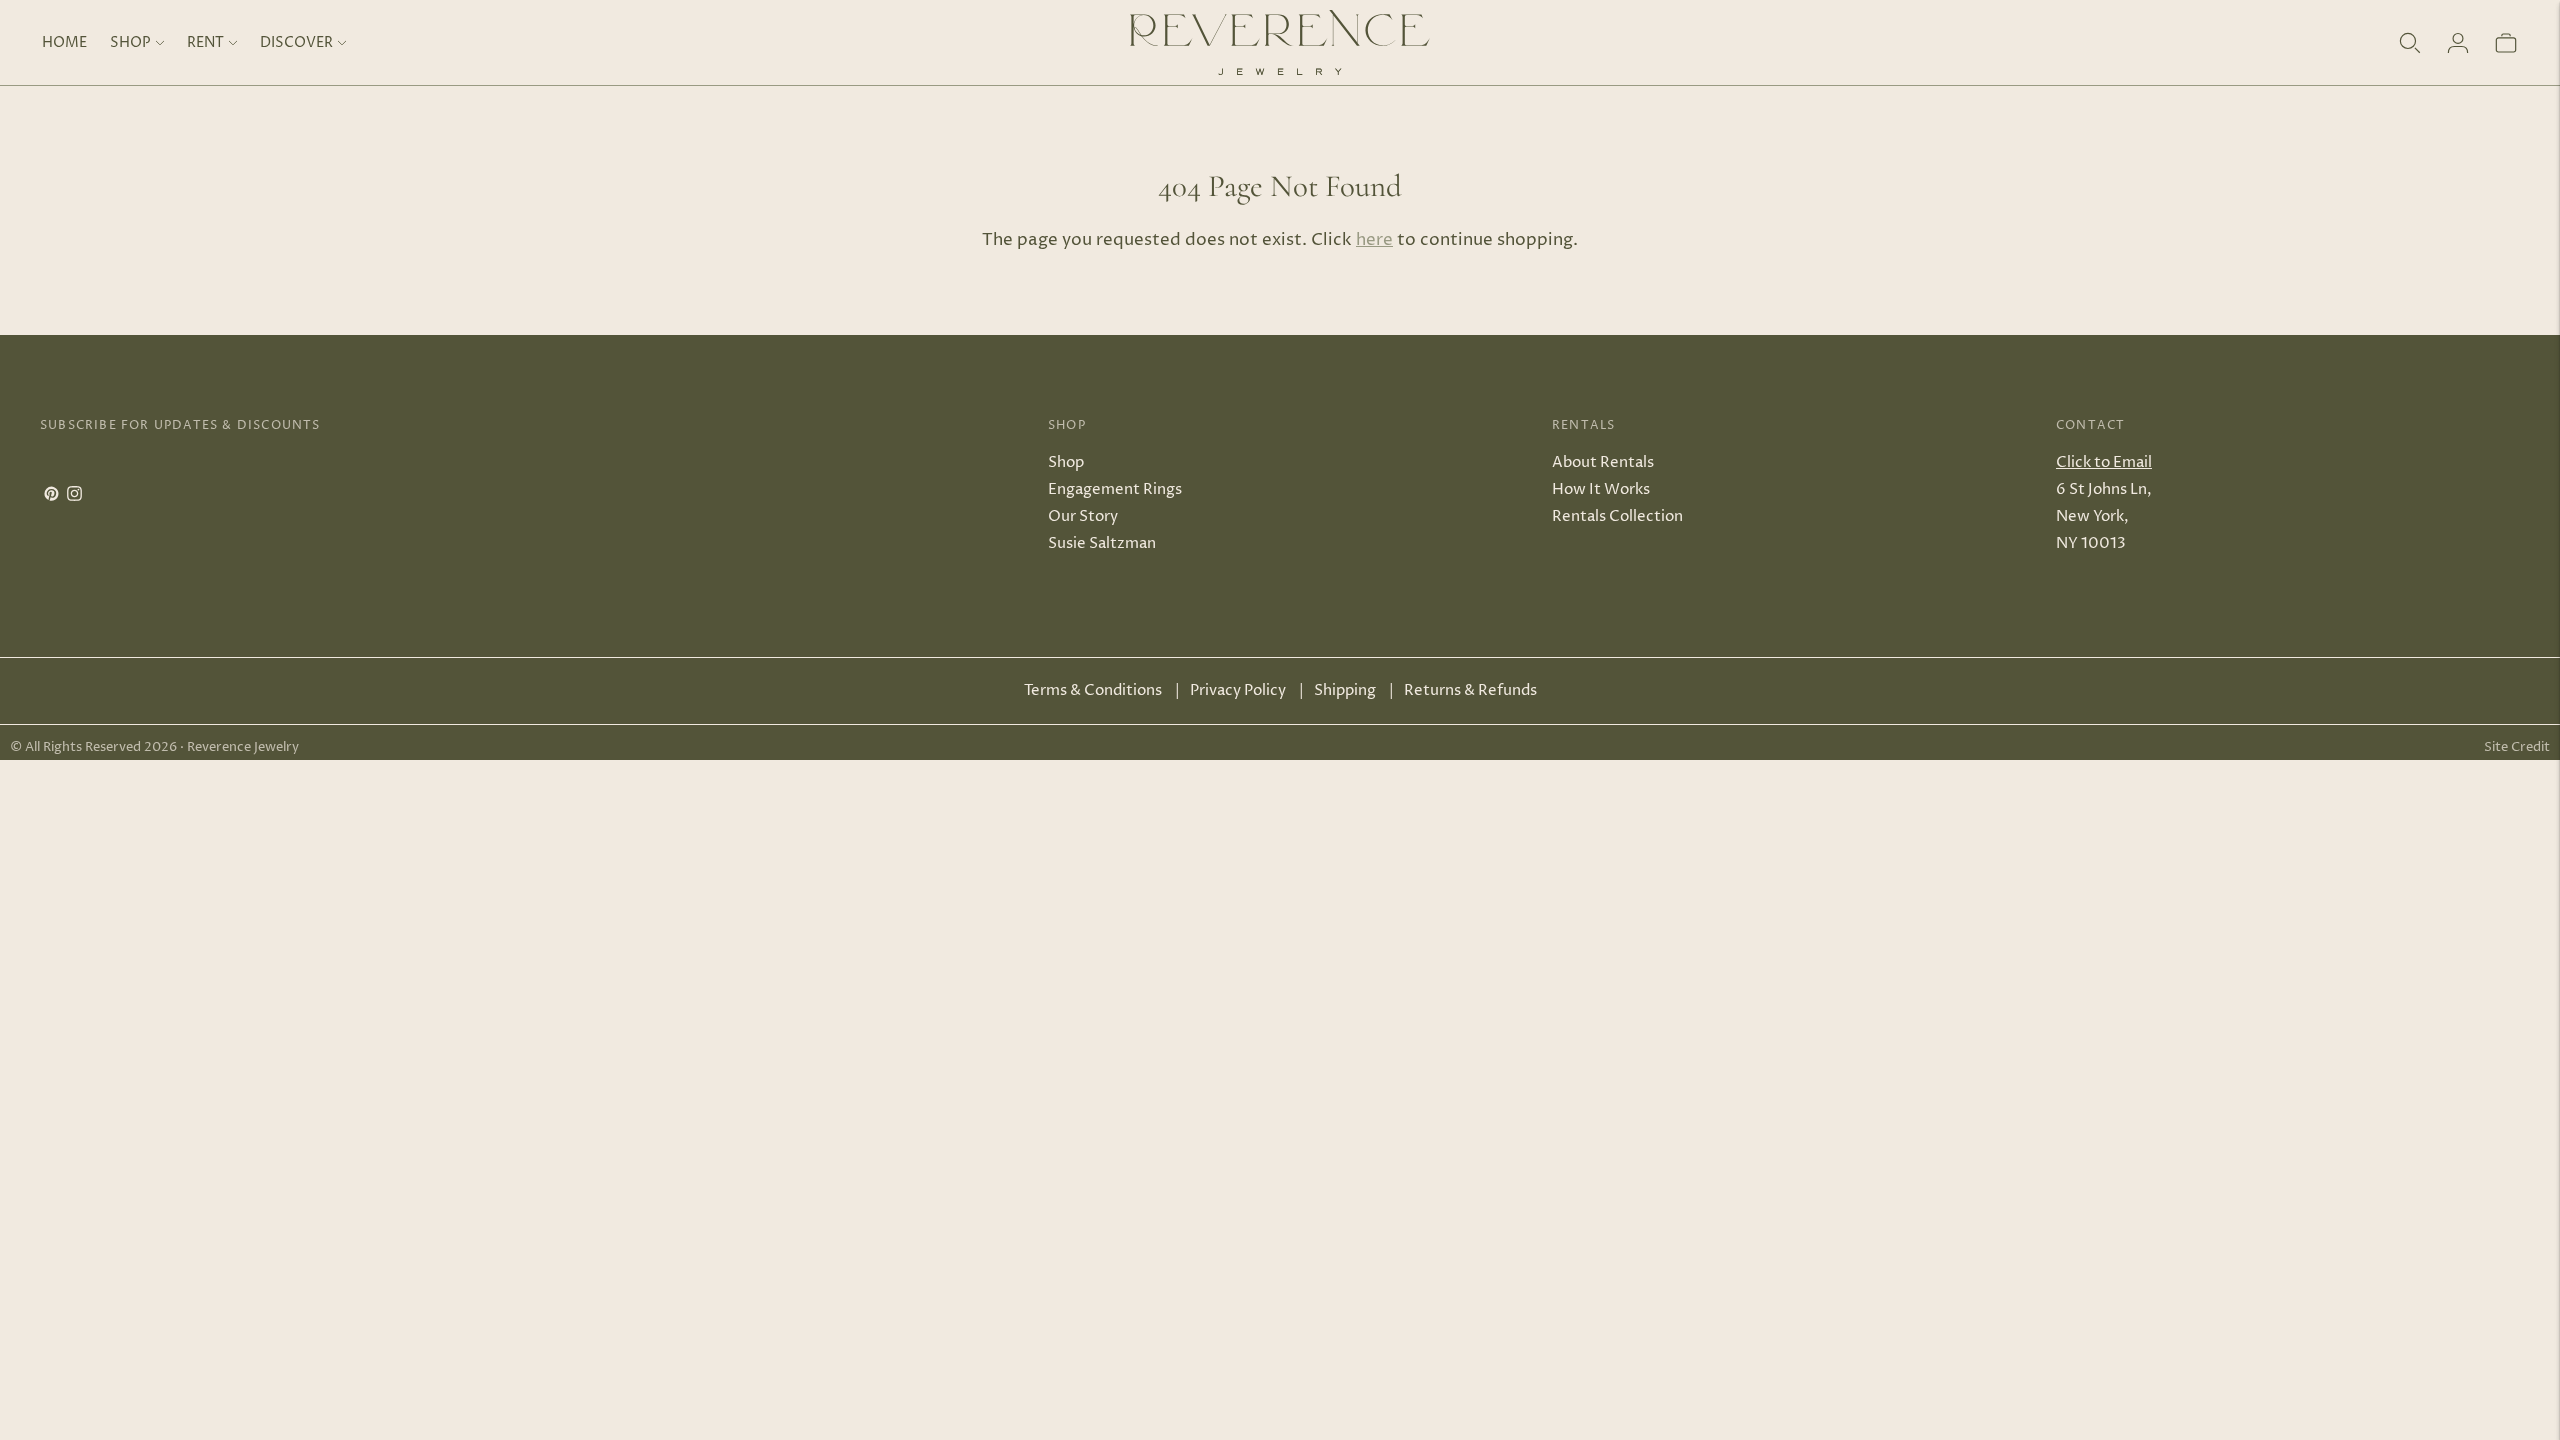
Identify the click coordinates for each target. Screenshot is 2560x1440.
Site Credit (2517, 747)
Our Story (1083, 516)
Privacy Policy (1238, 690)
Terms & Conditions (1093, 690)
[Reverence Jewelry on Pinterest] (51, 496)
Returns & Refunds (1470, 690)
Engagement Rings (1115, 489)
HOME (64, 42)
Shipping (1345, 690)
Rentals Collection (1617, 516)
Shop (1066, 462)
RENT (205, 42)
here (1374, 240)
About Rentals (1603, 462)
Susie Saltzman (1102, 543)
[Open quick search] (2410, 43)
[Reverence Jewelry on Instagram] (74, 496)
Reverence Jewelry (243, 747)
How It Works (1601, 489)
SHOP (130, 42)
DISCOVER (296, 42)
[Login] (2458, 43)
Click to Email (2104, 462)
